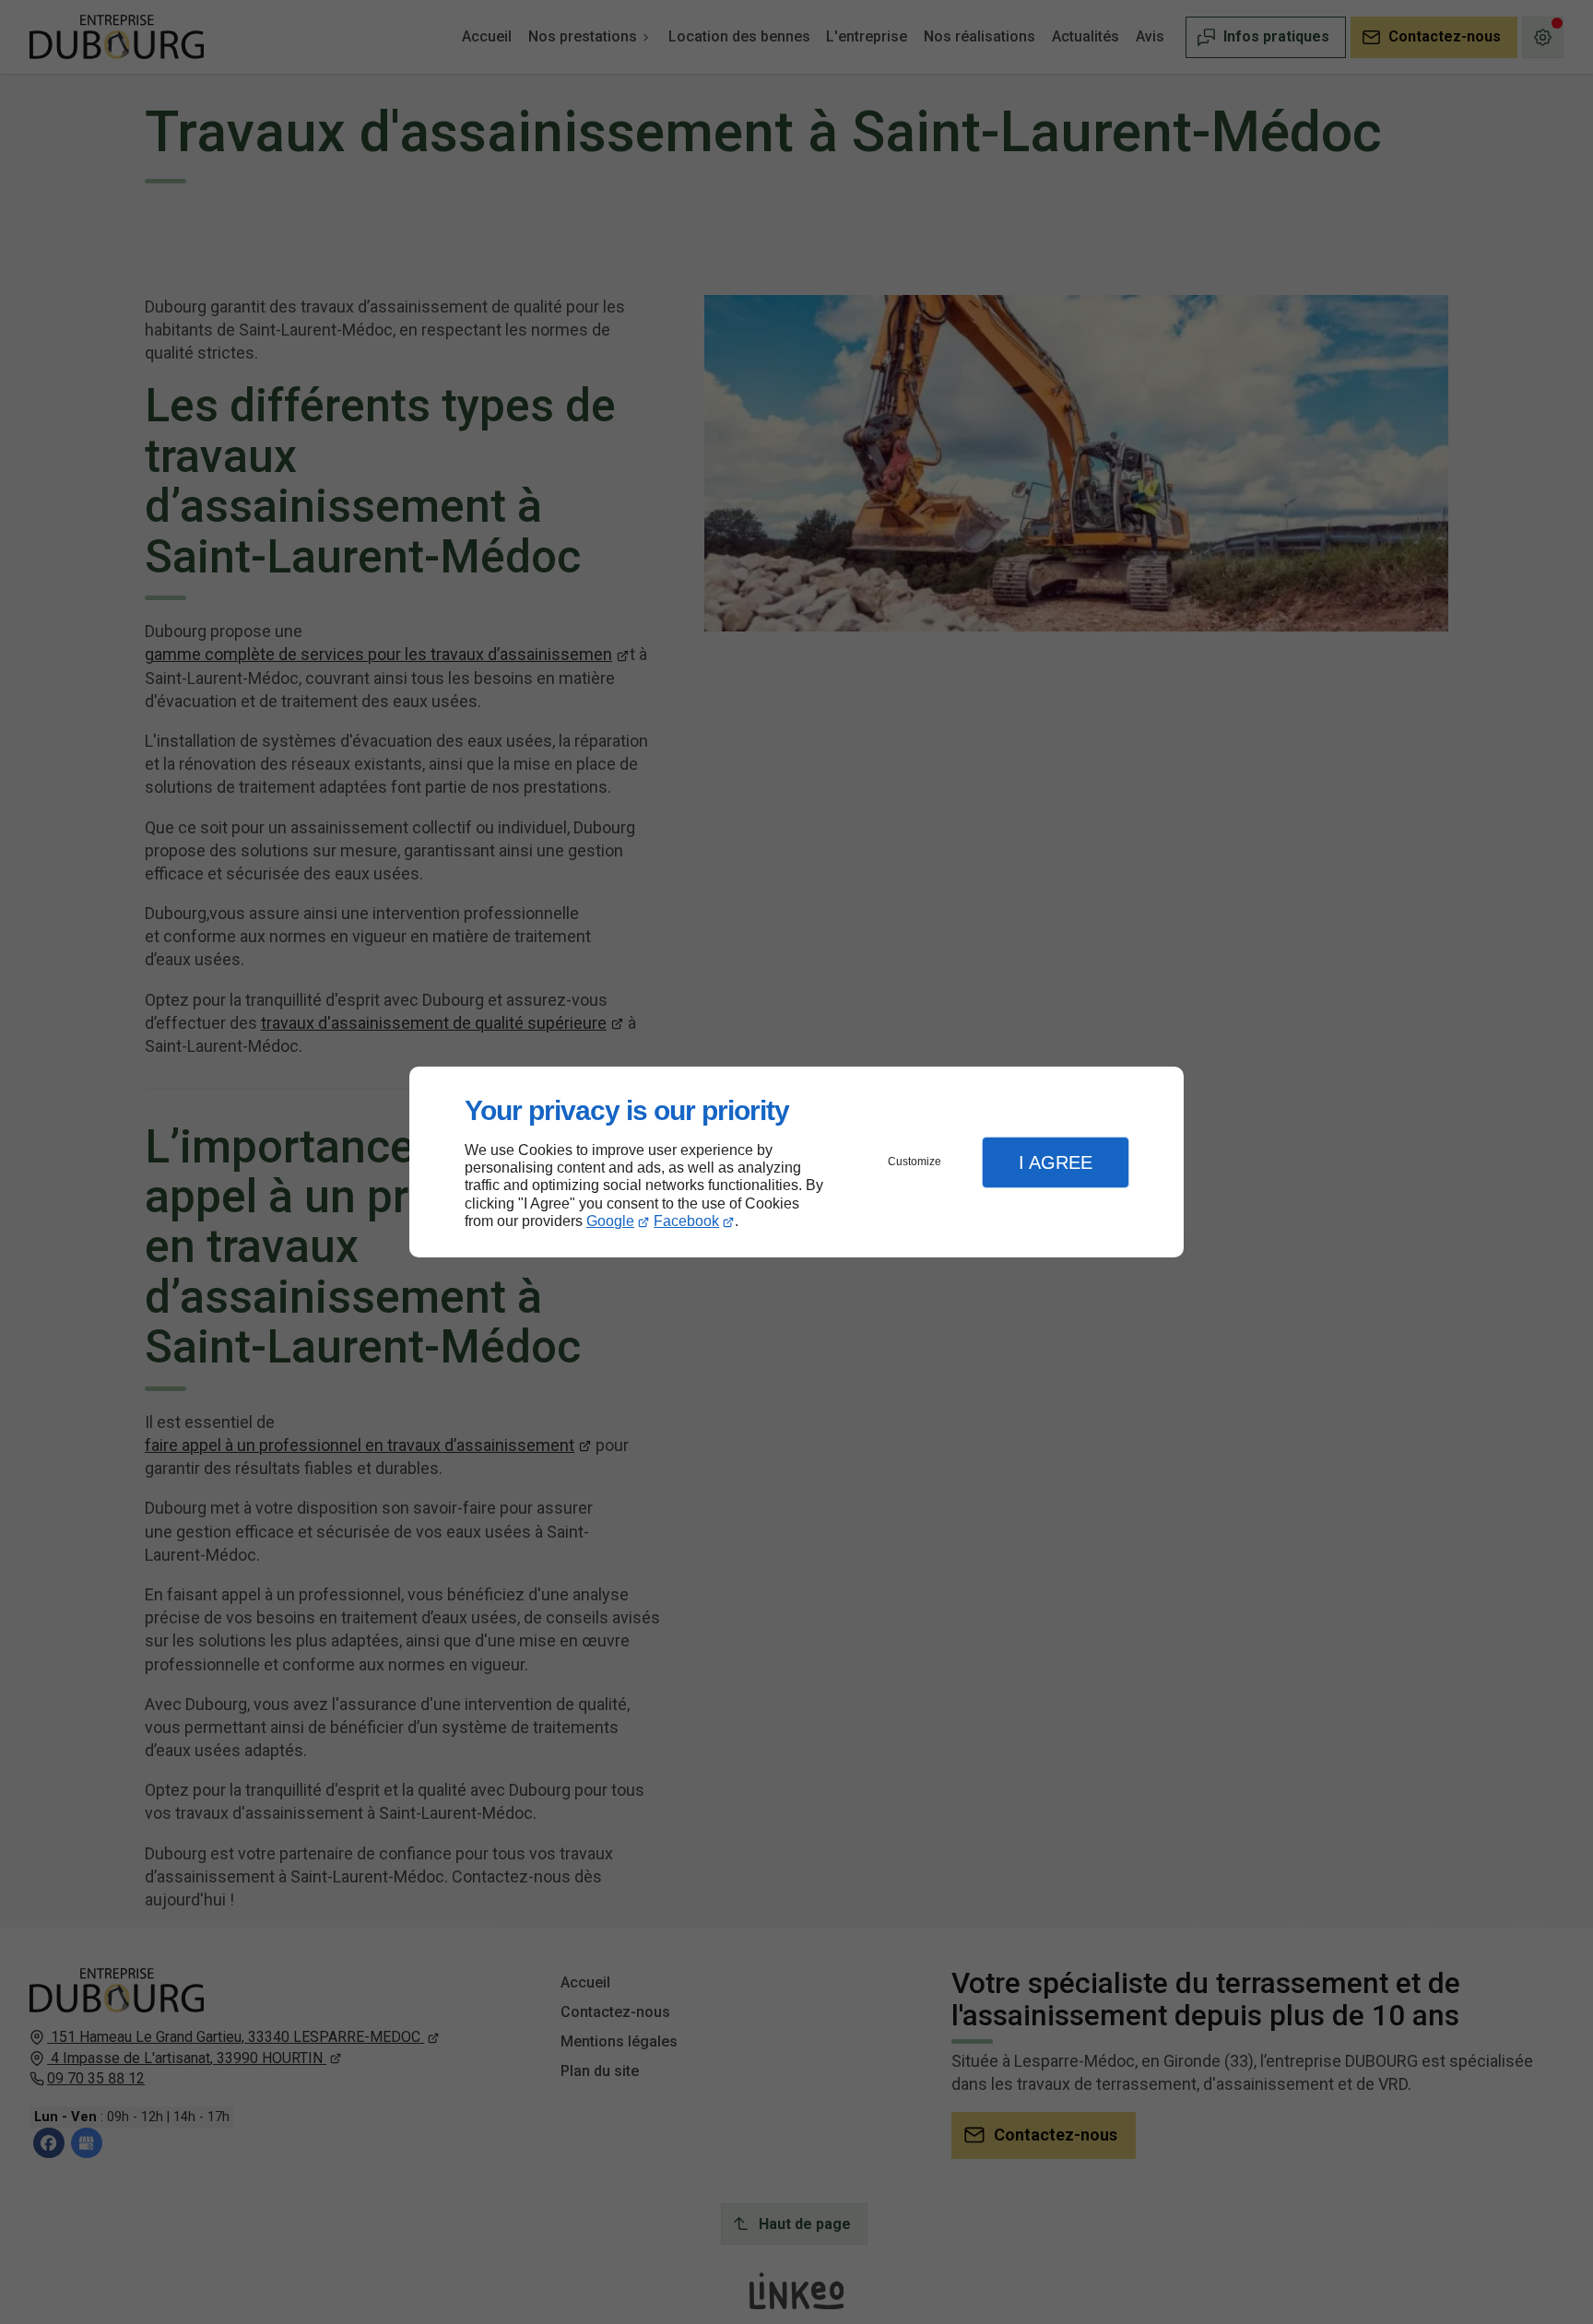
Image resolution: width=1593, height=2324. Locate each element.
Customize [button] (914, 1162)
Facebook (686, 1221)
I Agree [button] (1056, 1162)
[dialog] (796, 1162)
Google (610, 1221)
